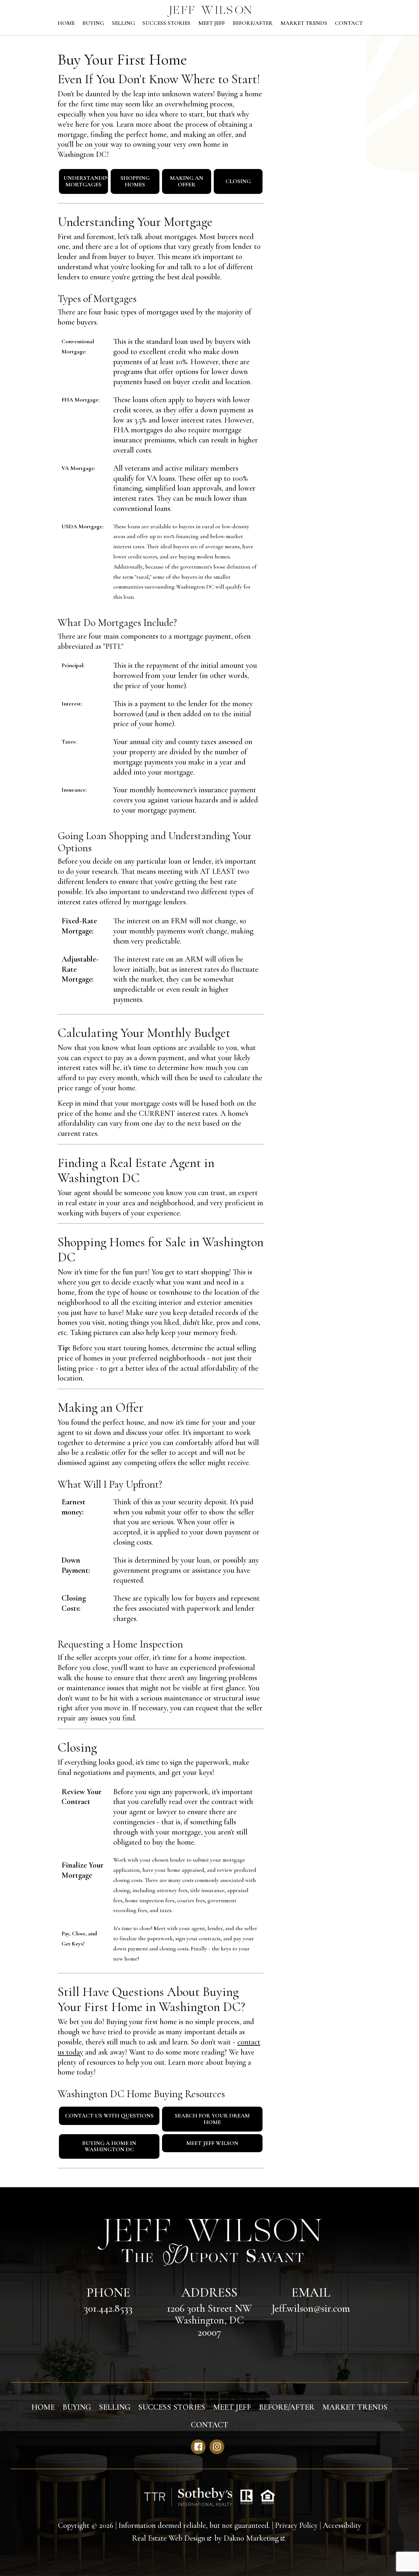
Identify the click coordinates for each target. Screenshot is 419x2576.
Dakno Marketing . (255, 2538)
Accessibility (342, 2525)
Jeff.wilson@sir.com (311, 2308)
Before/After (253, 23)
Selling (123, 23)
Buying (93, 23)
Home (66, 23)
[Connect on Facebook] (198, 2447)
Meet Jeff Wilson (212, 2143)
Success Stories (166, 23)
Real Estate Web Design (170, 2538)
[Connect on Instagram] (217, 2447)
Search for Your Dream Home (212, 2119)
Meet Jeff (212, 23)
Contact (349, 23)
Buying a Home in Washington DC (109, 2146)
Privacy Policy (296, 2525)
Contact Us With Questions (109, 2115)
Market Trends (304, 23)
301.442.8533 (108, 2308)
